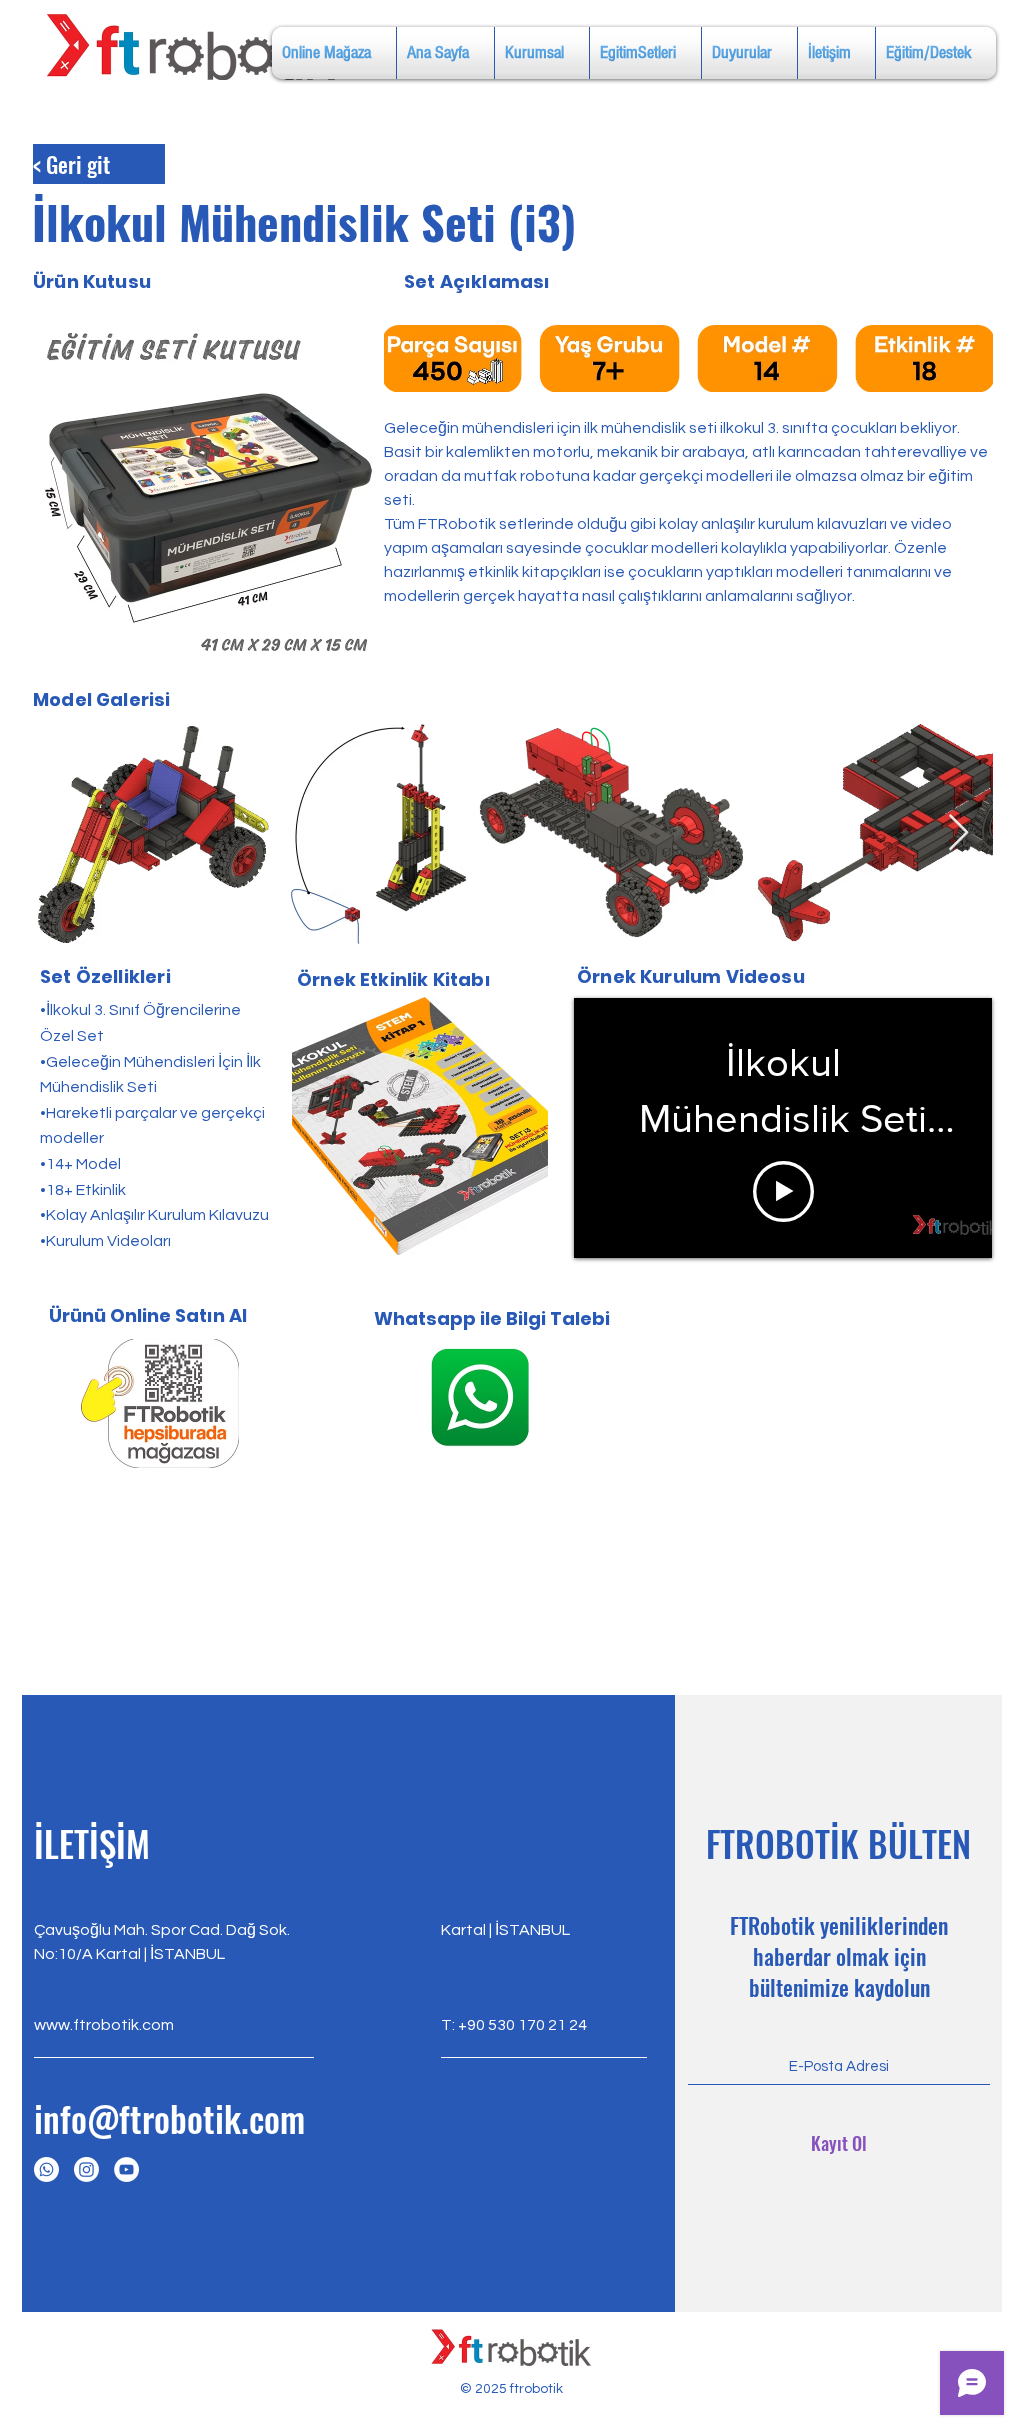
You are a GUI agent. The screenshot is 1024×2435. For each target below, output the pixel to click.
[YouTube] (126, 2169)
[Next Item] (958, 833)
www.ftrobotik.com (104, 2025)
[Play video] (783, 1191)
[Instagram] (86, 2169)
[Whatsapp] (46, 2169)
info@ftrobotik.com (169, 2118)
